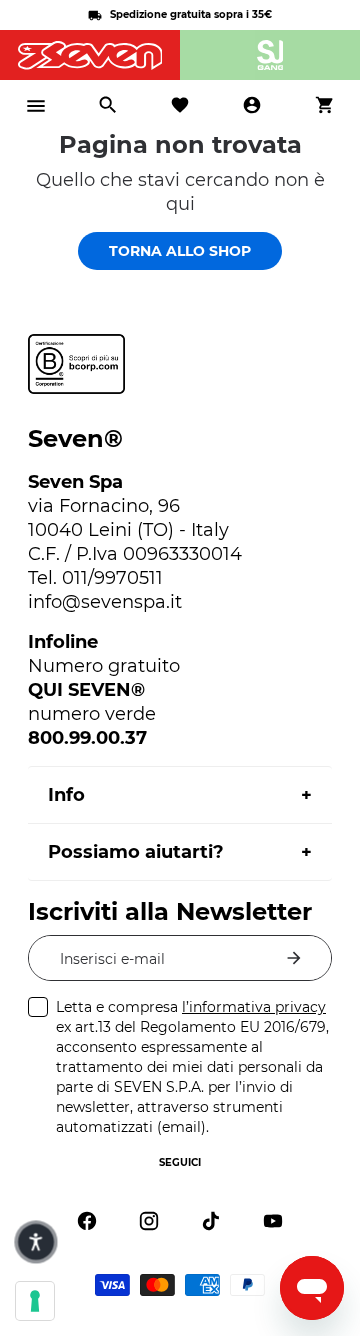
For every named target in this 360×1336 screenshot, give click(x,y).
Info (66, 795)
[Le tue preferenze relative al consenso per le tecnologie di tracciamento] (35, 1301)
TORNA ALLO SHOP (180, 251)
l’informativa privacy (254, 1007)
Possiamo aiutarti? (136, 852)
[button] (35, 1241)
